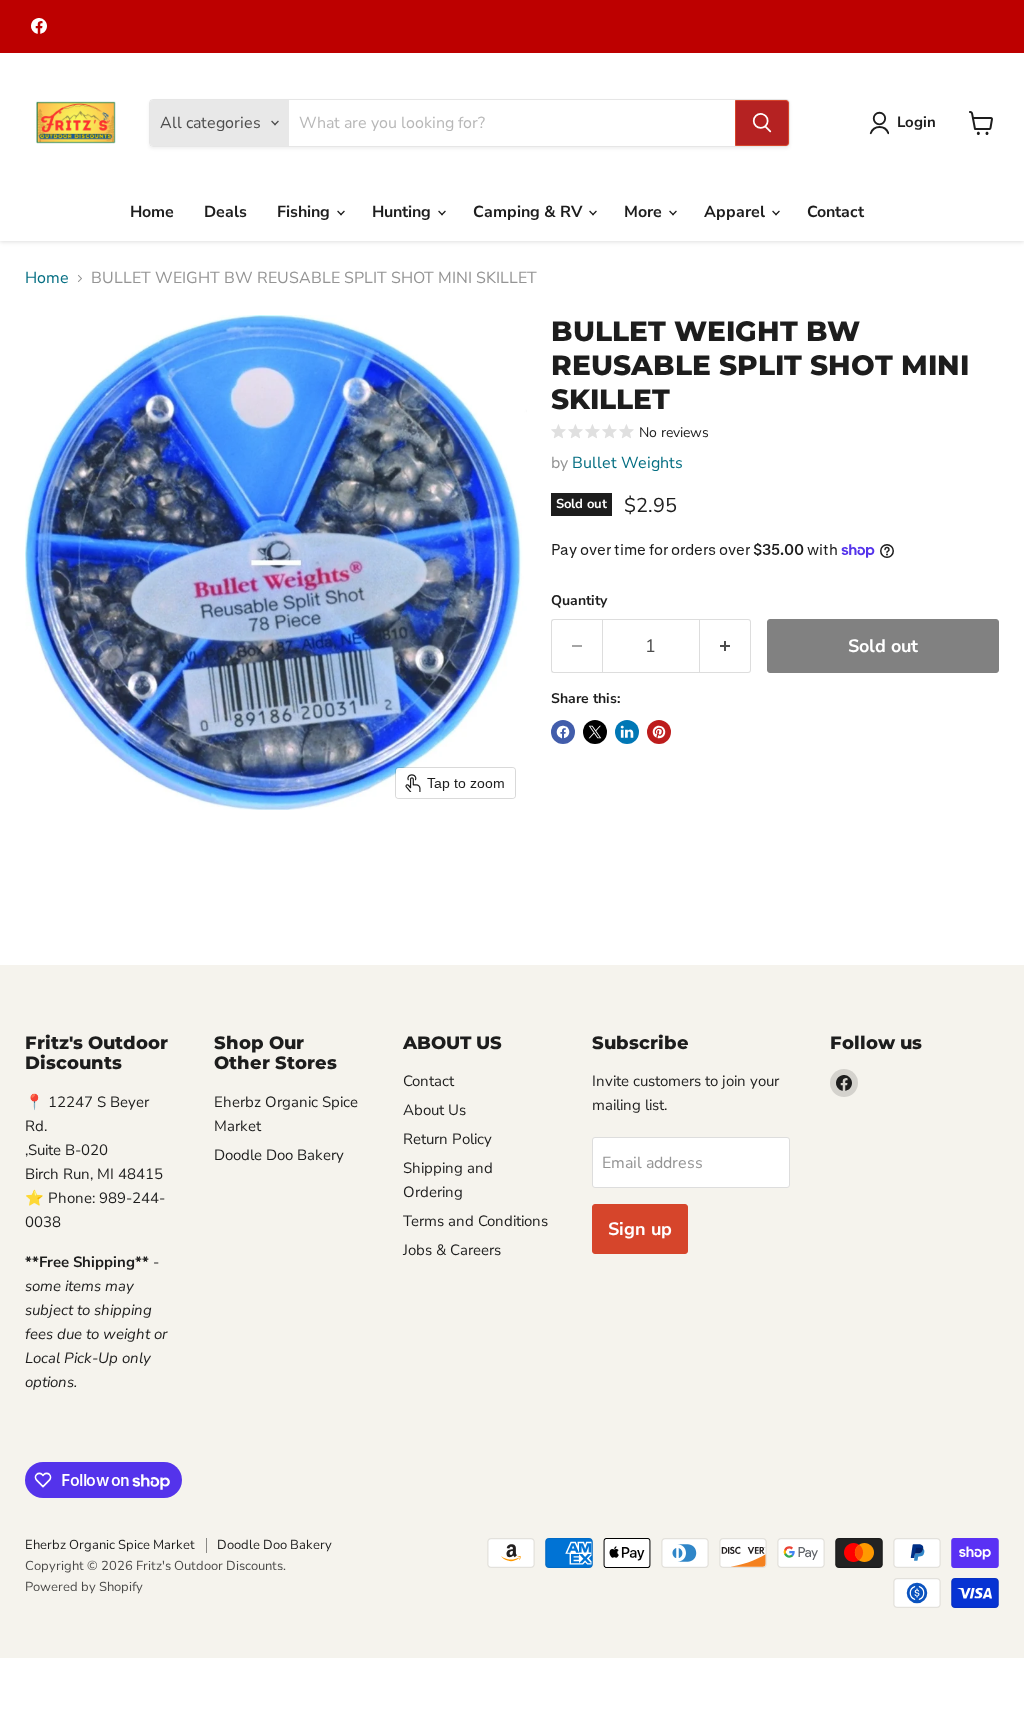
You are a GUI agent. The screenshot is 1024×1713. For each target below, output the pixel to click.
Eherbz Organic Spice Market (110, 1545)
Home (152, 212)
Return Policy (447, 1139)
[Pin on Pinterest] (659, 732)
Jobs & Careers (452, 1250)
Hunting (403, 212)
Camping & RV (529, 212)
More (645, 212)
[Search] (762, 123)
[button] (906, 123)
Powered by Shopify (84, 1587)
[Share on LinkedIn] (627, 732)
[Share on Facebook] (563, 732)
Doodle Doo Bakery (279, 1155)
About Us (434, 1110)
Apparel (736, 212)
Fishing (305, 212)
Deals (225, 212)
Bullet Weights (627, 463)
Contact (835, 212)
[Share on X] (595, 732)
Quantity (579, 601)
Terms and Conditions (475, 1221)
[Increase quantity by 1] (725, 646)
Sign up (640, 1229)
